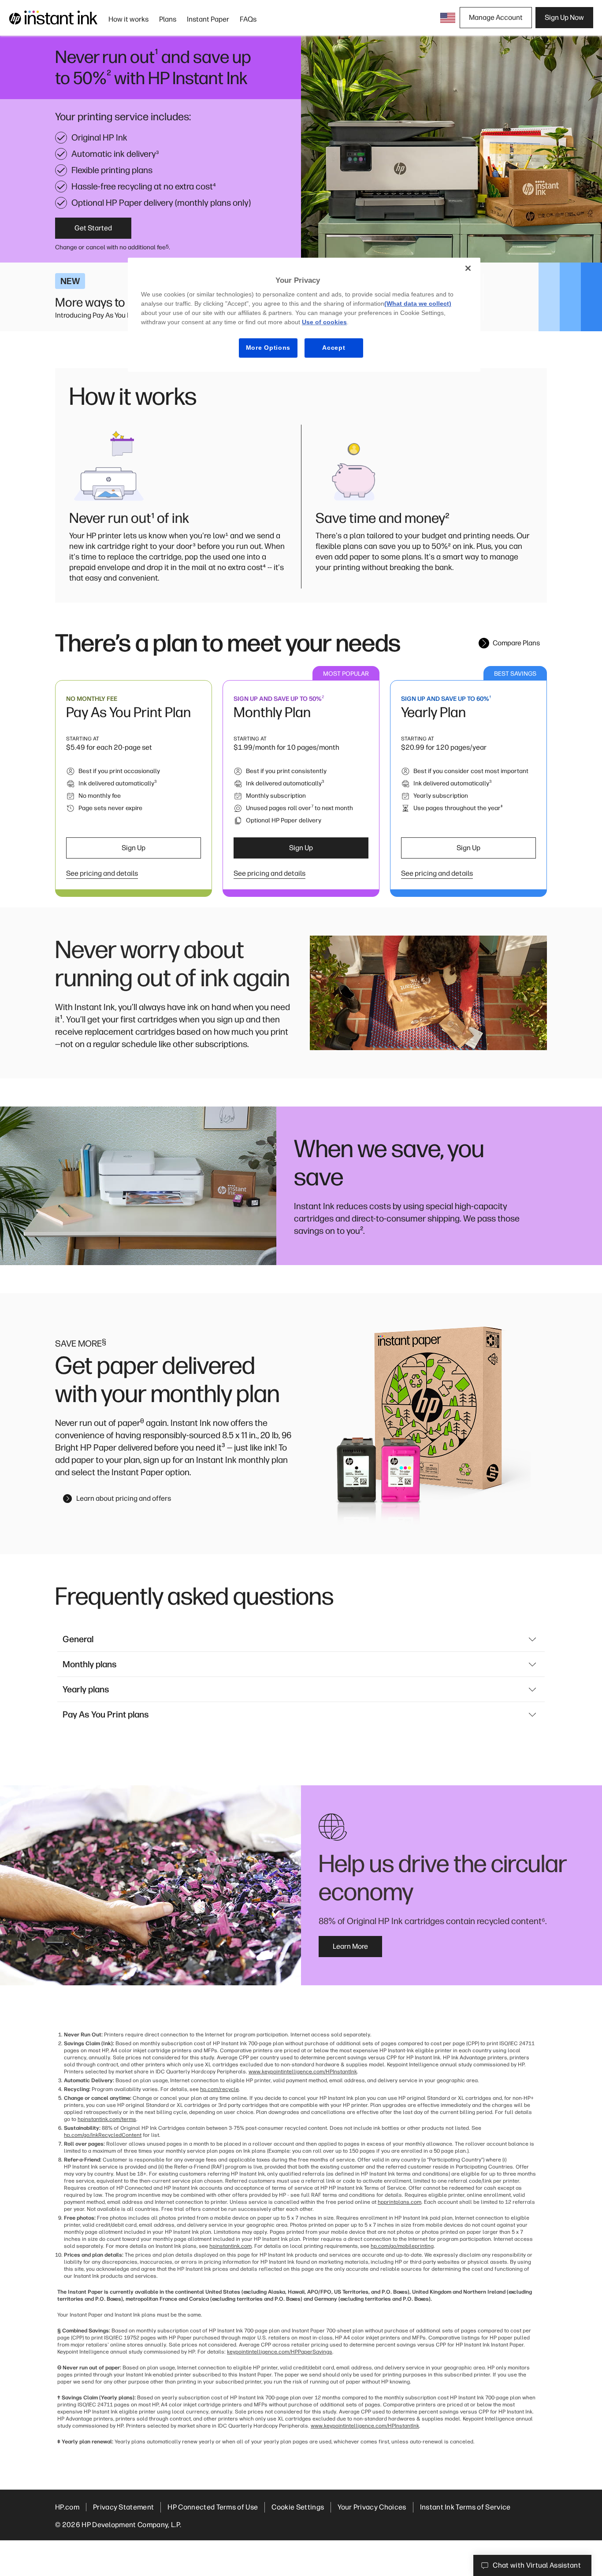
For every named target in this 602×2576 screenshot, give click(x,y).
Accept (334, 348)
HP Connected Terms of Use (213, 2507)
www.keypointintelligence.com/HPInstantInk (303, 2072)
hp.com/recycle (219, 2089)
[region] (304, 315)
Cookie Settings (298, 2507)
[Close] (468, 268)
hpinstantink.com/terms (107, 2119)
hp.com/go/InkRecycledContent (103, 2135)
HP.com (67, 2507)
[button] (448, 18)
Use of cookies (324, 322)
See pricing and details (102, 873)
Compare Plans (516, 643)
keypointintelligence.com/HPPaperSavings (280, 2352)
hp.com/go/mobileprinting (402, 2246)
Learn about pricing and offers (124, 1498)
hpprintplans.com (399, 2202)
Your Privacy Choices (372, 2507)
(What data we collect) (418, 303)
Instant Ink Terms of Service (465, 2507)
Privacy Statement (123, 2507)
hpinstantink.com (230, 2246)
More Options (268, 348)
